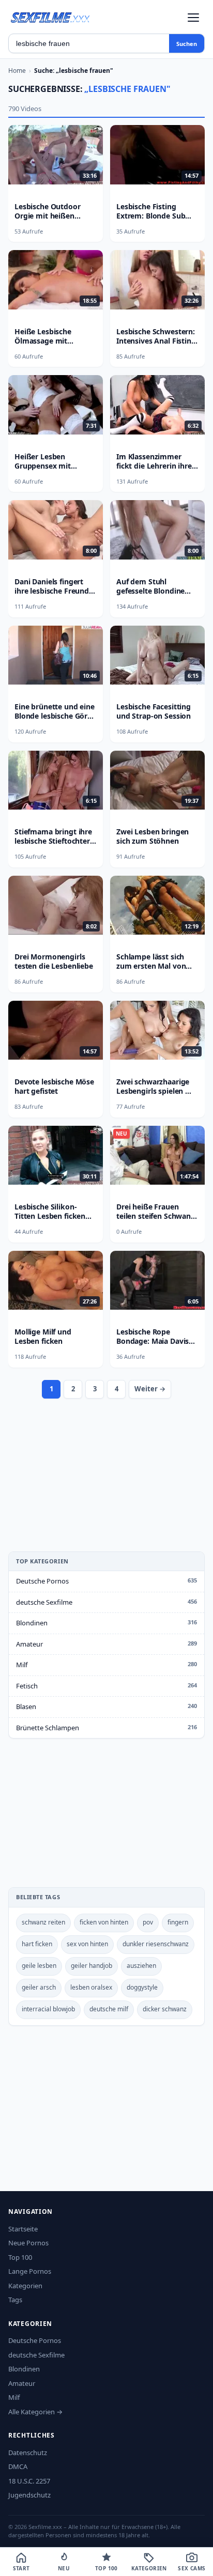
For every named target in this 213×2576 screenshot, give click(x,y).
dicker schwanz (165, 2009)
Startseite (23, 2229)
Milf (22, 1665)
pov (148, 1922)
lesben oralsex (91, 1987)
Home (17, 71)
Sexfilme (50, 17)
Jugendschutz (29, 2495)
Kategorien (25, 2286)
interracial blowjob (48, 2009)
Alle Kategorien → (35, 2412)
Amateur (29, 1644)
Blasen (26, 1706)
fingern (178, 1922)
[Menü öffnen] (193, 18)
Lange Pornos (30, 2271)
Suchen (187, 44)
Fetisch (27, 1686)
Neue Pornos (28, 2243)
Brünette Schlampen (48, 1728)
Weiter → (150, 1389)
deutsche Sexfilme (44, 1602)
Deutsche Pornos (42, 1581)
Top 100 (20, 2257)
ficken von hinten (104, 1922)
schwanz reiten (43, 1922)
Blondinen (32, 1623)
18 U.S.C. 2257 (29, 2481)
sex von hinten (87, 1944)
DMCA (18, 2466)
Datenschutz (28, 2453)
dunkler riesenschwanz (156, 1944)
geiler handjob (92, 1966)
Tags (15, 2300)
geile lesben (39, 1966)
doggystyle (142, 1987)
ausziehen (141, 1966)
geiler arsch (39, 1987)
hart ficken (37, 1944)
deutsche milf (109, 2009)
